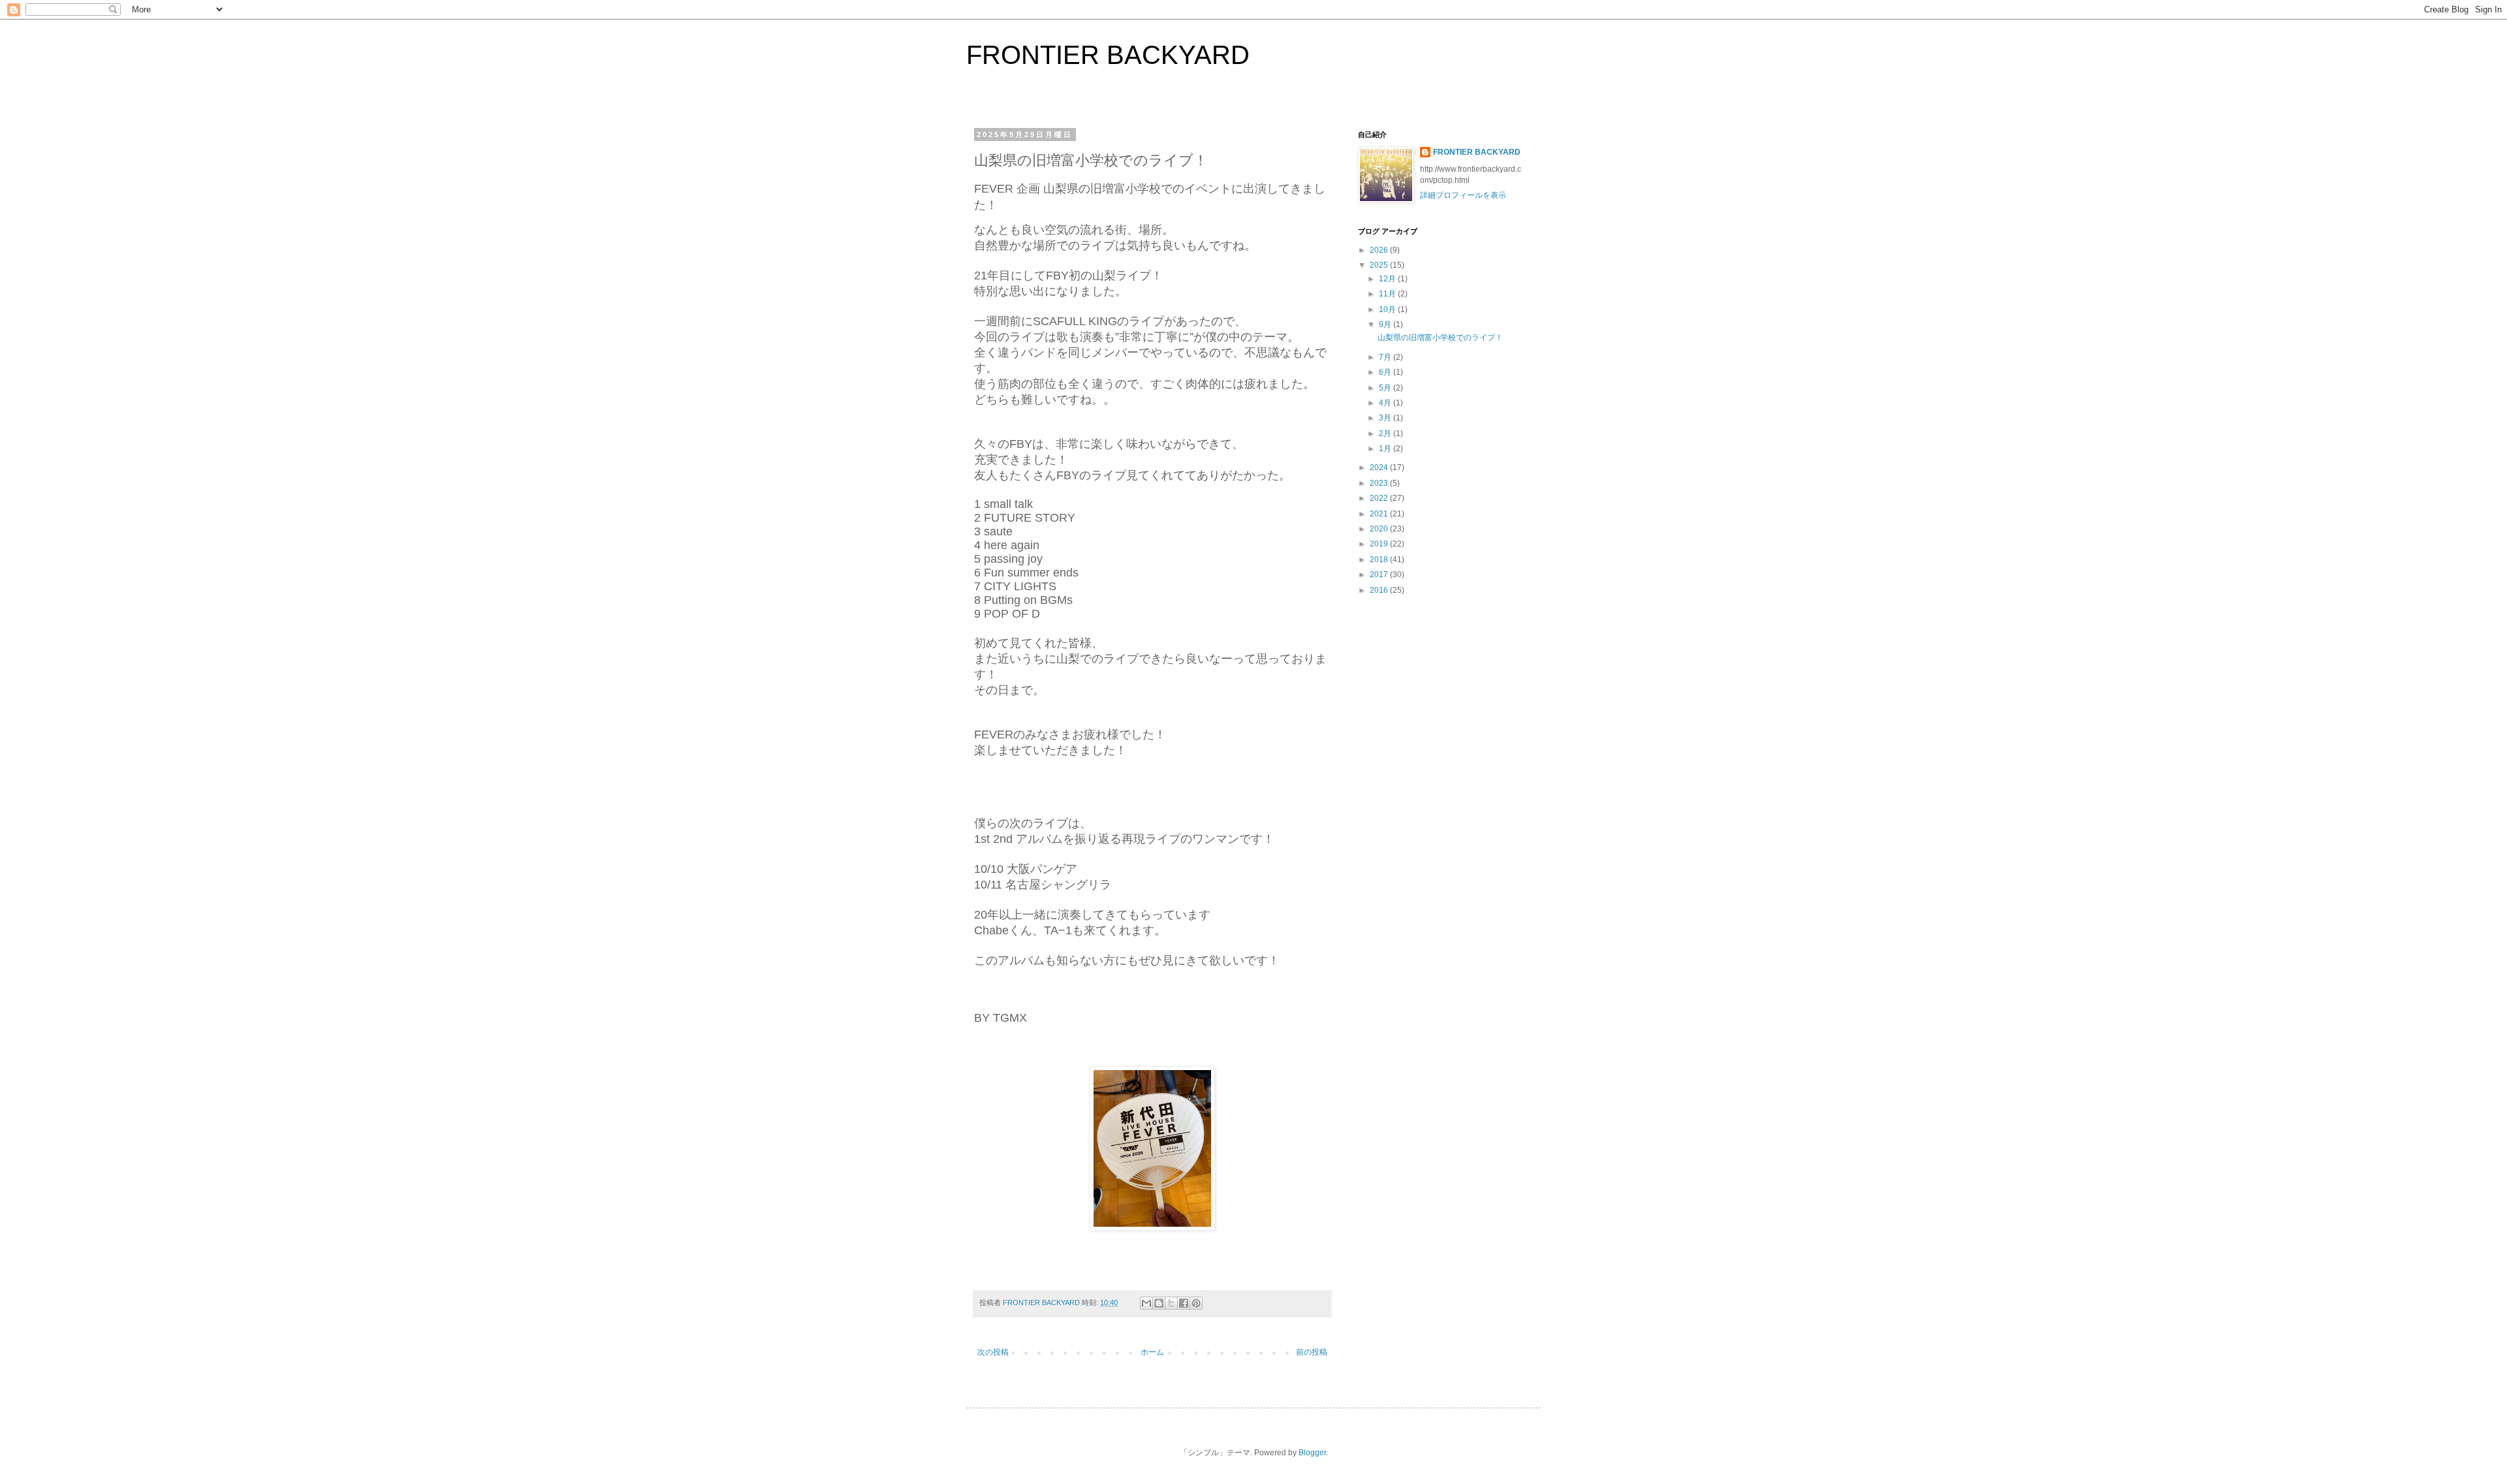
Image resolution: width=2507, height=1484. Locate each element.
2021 (1380, 514)
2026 (1380, 250)
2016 (1380, 590)
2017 (1380, 575)
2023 (1380, 483)
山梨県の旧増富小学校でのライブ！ (1440, 338)
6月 (1386, 372)
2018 (1380, 560)
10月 (1388, 309)
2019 (1380, 544)
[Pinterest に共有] (1196, 1303)
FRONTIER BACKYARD (1108, 55)
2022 (1380, 498)
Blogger (1312, 1453)
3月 (1386, 418)
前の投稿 (1312, 1352)
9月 (1386, 324)
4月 (1386, 403)
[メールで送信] (1146, 1303)
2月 (1386, 434)
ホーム (1152, 1352)
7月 (1386, 357)
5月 (1386, 388)
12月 (1388, 279)
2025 (1380, 265)
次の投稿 (993, 1352)
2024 (1380, 467)
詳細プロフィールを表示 (1463, 195)
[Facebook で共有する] (1184, 1303)
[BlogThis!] (1159, 1303)
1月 (1386, 449)
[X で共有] (1171, 1303)
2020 (1380, 529)
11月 (1388, 294)
